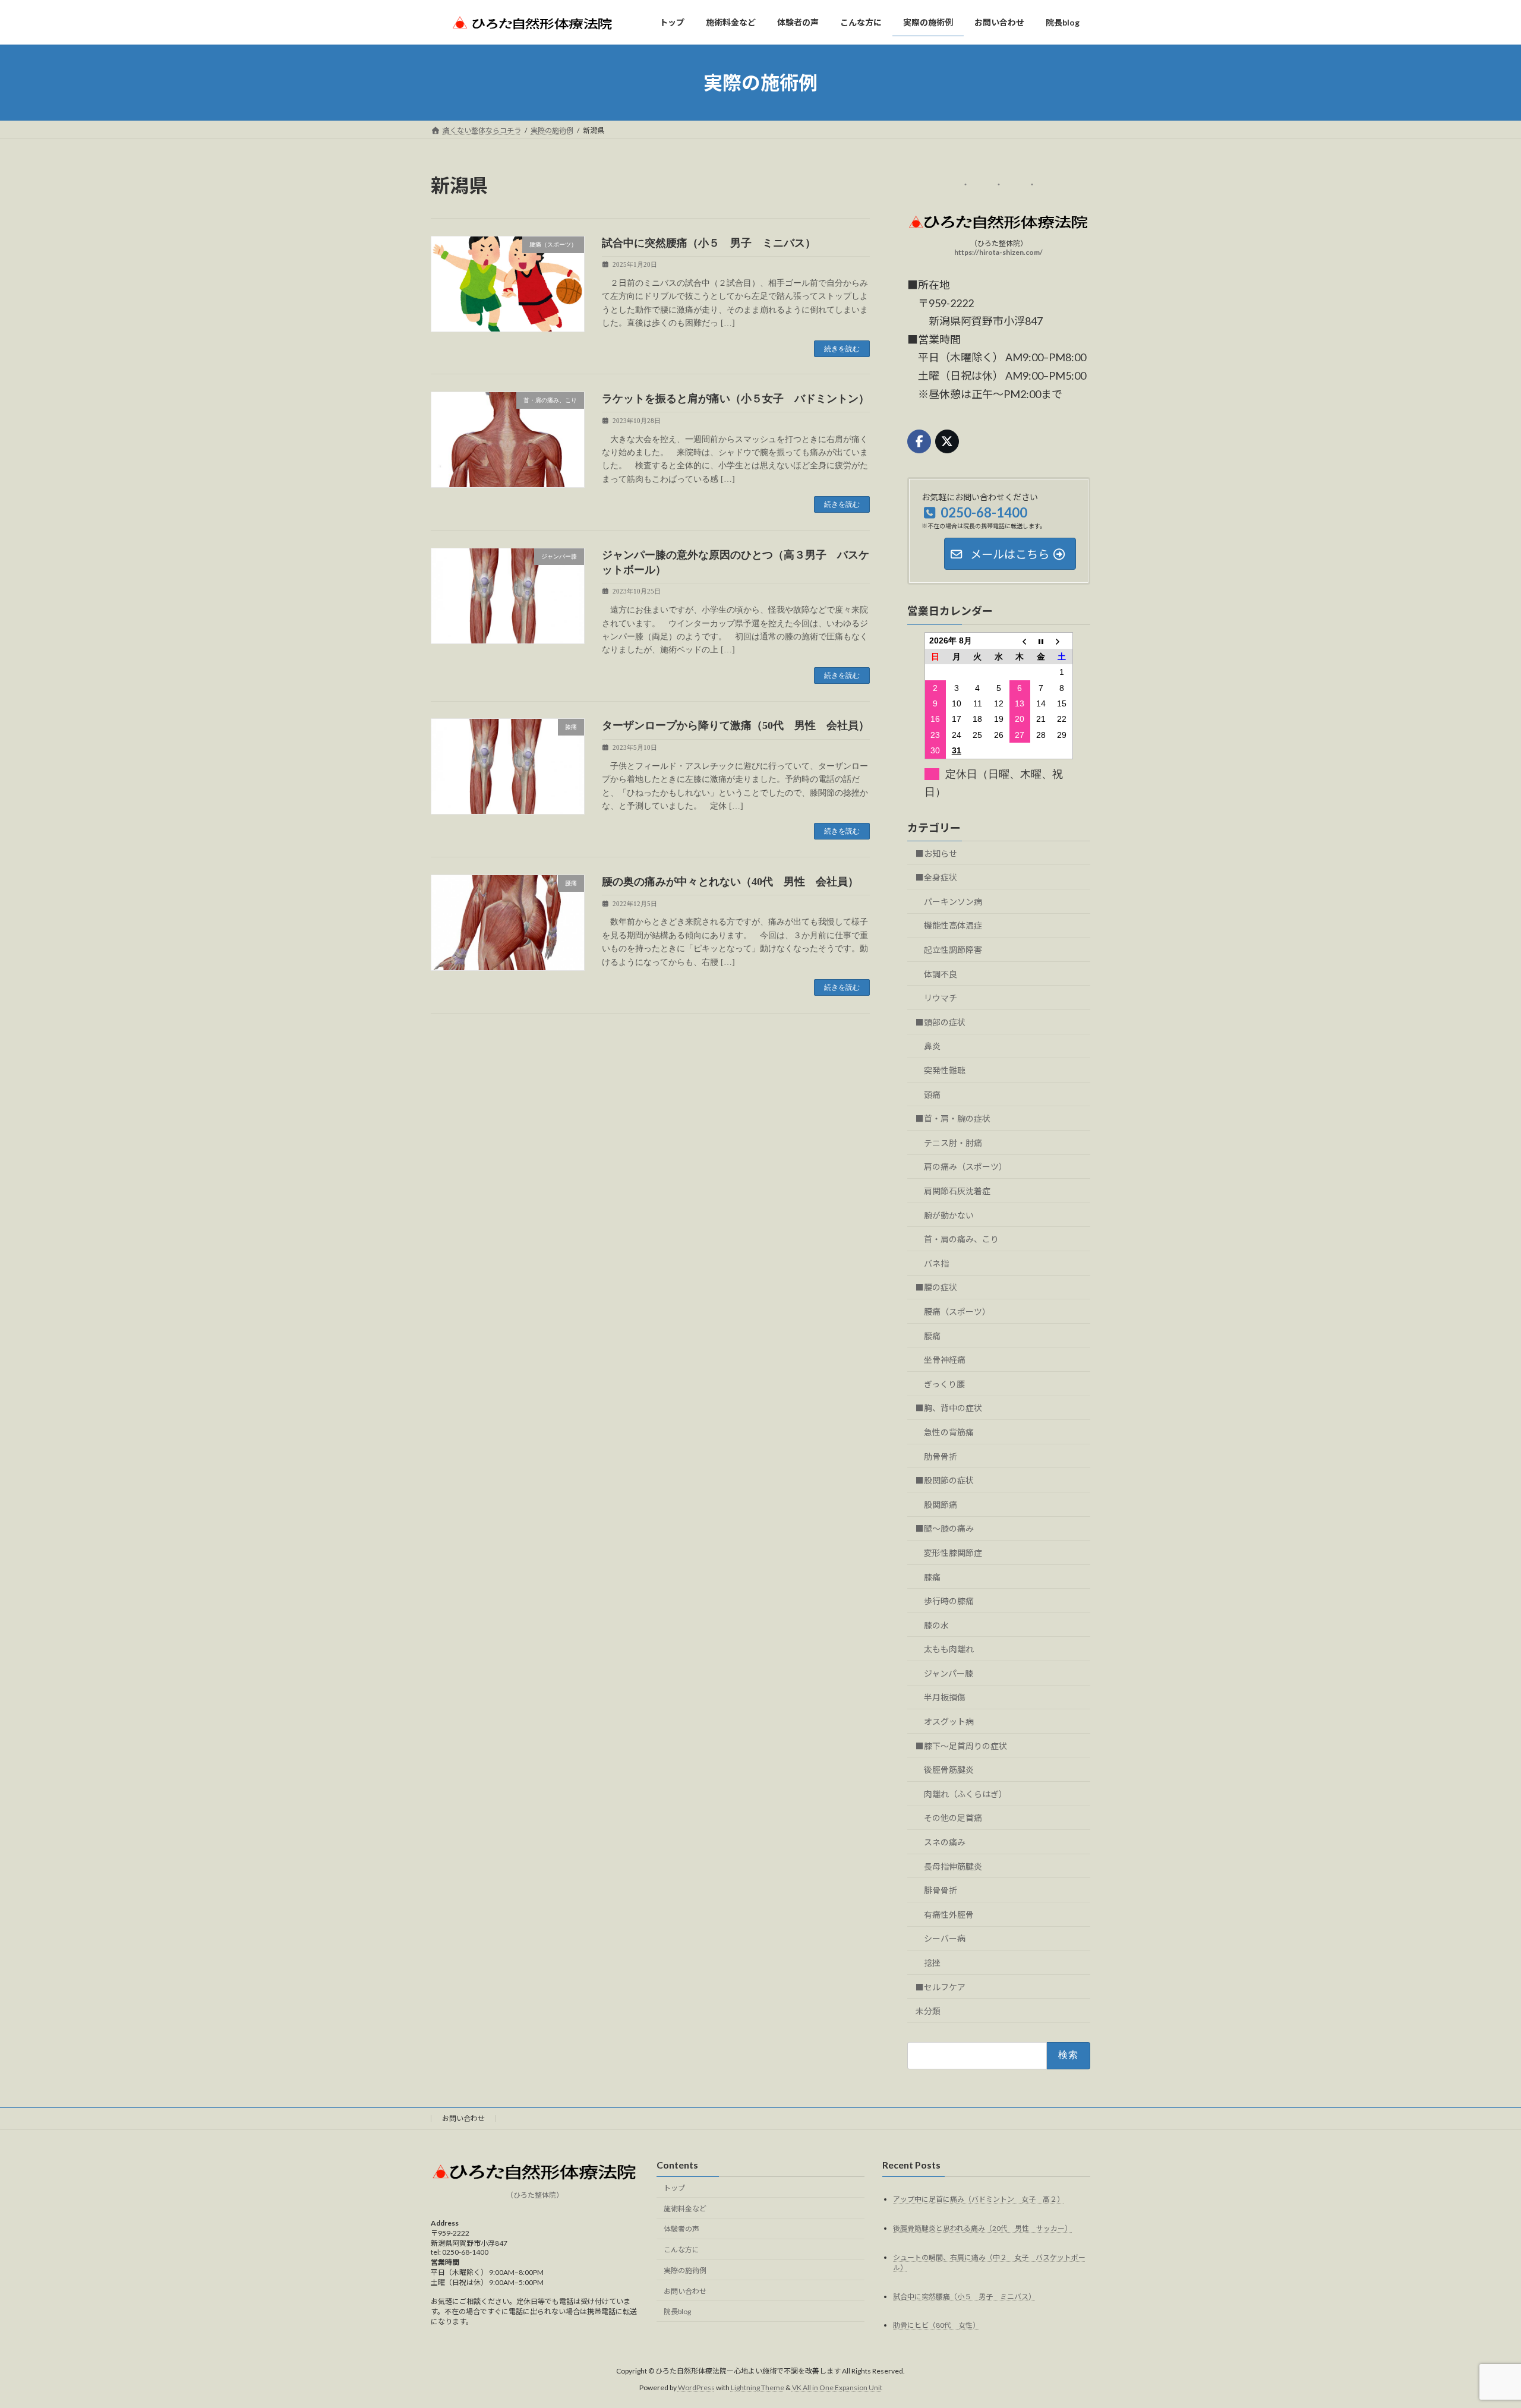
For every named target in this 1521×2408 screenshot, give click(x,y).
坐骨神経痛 (945, 1360)
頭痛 (932, 1095)
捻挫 (932, 1963)
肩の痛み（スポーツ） (965, 1167)
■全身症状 (936, 877)
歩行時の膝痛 (949, 1601)
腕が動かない (949, 1215)
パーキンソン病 (953, 902)
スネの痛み (945, 1842)
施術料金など (685, 2208)
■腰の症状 (936, 1287)
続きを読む (842, 349)
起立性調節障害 (953, 950)
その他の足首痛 (953, 1818)
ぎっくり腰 (944, 1384)
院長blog (677, 2311)
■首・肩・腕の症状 (953, 1118)
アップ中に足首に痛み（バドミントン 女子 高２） (979, 2199)
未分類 (928, 2011)
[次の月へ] (1062, 641)
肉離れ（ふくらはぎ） (965, 1794)
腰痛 (932, 1336)
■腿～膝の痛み (945, 1528)
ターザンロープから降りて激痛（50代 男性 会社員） (736, 725)
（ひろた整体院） (535, 2194)
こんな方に (681, 2250)
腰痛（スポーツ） (957, 1312)
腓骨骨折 (941, 1890)
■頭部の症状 (941, 1022)
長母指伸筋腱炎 (953, 1866)
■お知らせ (936, 853)
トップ (674, 2187)
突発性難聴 (945, 1070)
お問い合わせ (463, 2118)
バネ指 (936, 1263)
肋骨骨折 (941, 1457)
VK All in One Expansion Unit (837, 2388)
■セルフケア (941, 1987)
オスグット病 (949, 1721)
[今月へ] (1041, 641)
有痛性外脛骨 (949, 1915)
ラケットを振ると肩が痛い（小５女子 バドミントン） (736, 399)
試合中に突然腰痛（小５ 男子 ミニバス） (709, 243)
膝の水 (936, 1625)
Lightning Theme (758, 2388)
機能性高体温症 (953, 926)
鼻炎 (932, 1047)
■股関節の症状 (945, 1480)
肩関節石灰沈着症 (957, 1191)
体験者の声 (681, 2229)
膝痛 (932, 1577)
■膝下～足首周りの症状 (961, 1746)
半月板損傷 (945, 1698)
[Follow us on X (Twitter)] (947, 441)
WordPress (696, 2388)
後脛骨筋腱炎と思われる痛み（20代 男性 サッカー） (982, 2228)
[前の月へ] (1020, 641)
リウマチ (941, 998)
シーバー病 (945, 1938)
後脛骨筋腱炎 (949, 1770)
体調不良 (941, 974)
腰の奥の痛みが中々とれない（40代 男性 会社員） (730, 882)
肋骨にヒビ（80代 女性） (936, 2325)
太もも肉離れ (949, 1649)
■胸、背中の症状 (949, 1408)
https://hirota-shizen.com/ (999, 252)
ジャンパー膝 (949, 1673)
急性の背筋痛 (949, 1432)
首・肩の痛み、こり (961, 1239)
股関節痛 (941, 1505)
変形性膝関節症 (953, 1553)
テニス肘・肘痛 (953, 1143)
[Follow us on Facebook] (919, 441)
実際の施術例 (685, 2270)
